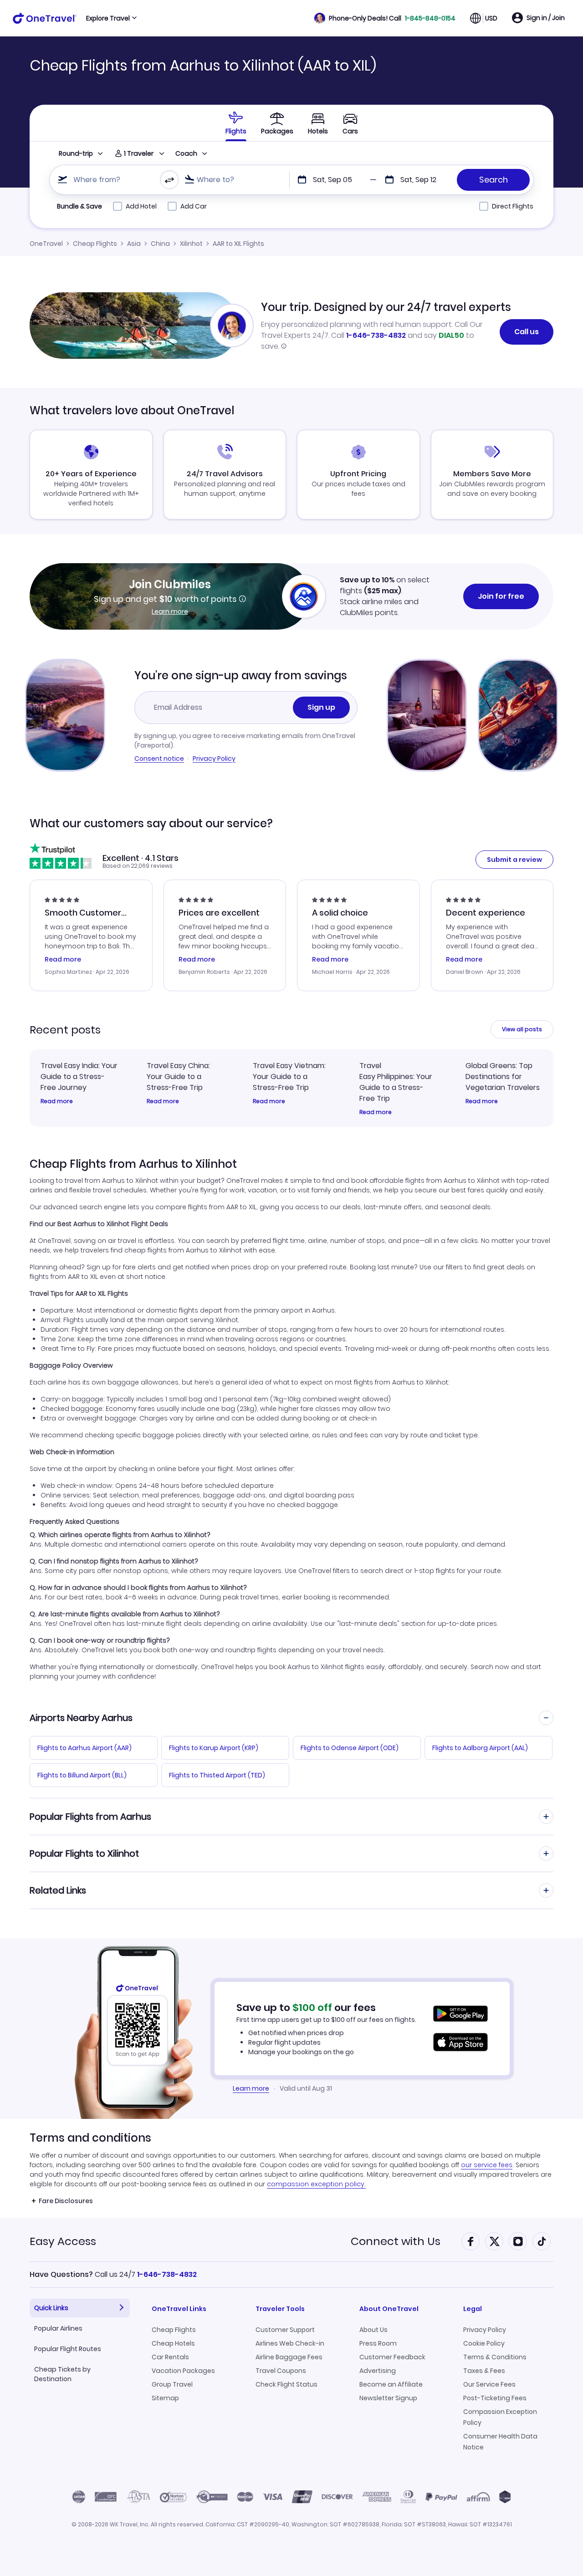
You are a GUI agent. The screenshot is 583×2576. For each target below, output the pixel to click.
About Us (373, 2330)
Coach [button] (186, 153)
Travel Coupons (281, 2371)
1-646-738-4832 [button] (167, 2274)
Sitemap (165, 2398)
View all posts (522, 1029)
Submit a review (514, 860)
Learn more (170, 611)
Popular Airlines (58, 2328)
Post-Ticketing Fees (495, 2398)
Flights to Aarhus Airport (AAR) (84, 1748)
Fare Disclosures (66, 2201)
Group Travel (172, 2384)
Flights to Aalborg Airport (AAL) (480, 1748)
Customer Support (285, 2330)
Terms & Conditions (495, 2357)
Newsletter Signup (388, 2398)
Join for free (501, 596)
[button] (385, 18)
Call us (527, 332)
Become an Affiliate (391, 2384)
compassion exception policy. (316, 2184)
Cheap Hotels (173, 2343)
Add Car (194, 206)
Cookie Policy (484, 2343)
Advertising (378, 2371)
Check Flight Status (286, 2384)
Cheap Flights (95, 244)
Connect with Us (396, 2241)
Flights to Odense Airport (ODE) (350, 1748)
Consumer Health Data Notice (500, 2442)
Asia (134, 244)
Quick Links (51, 2308)
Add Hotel (141, 206)
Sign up (321, 707)
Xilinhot (191, 244)
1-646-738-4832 (376, 335)
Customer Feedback (392, 2357)
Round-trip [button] (76, 153)
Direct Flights (513, 206)
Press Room (378, 2343)
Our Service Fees (489, 2384)
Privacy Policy (214, 759)
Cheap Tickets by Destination (62, 2374)
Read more (57, 1101)
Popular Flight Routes (68, 2349)
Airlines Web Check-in (290, 2343)
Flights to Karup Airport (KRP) (214, 1748)
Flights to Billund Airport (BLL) (82, 1775)
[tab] (236, 123)
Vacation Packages (183, 2371)
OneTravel (46, 244)
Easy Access (63, 2241)
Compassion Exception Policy (500, 2417)
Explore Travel (108, 18)
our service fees (487, 2165)
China (160, 244)
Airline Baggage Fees (289, 2357)
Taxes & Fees (484, 2371)
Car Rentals (170, 2357)
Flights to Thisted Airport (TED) (217, 1775)
